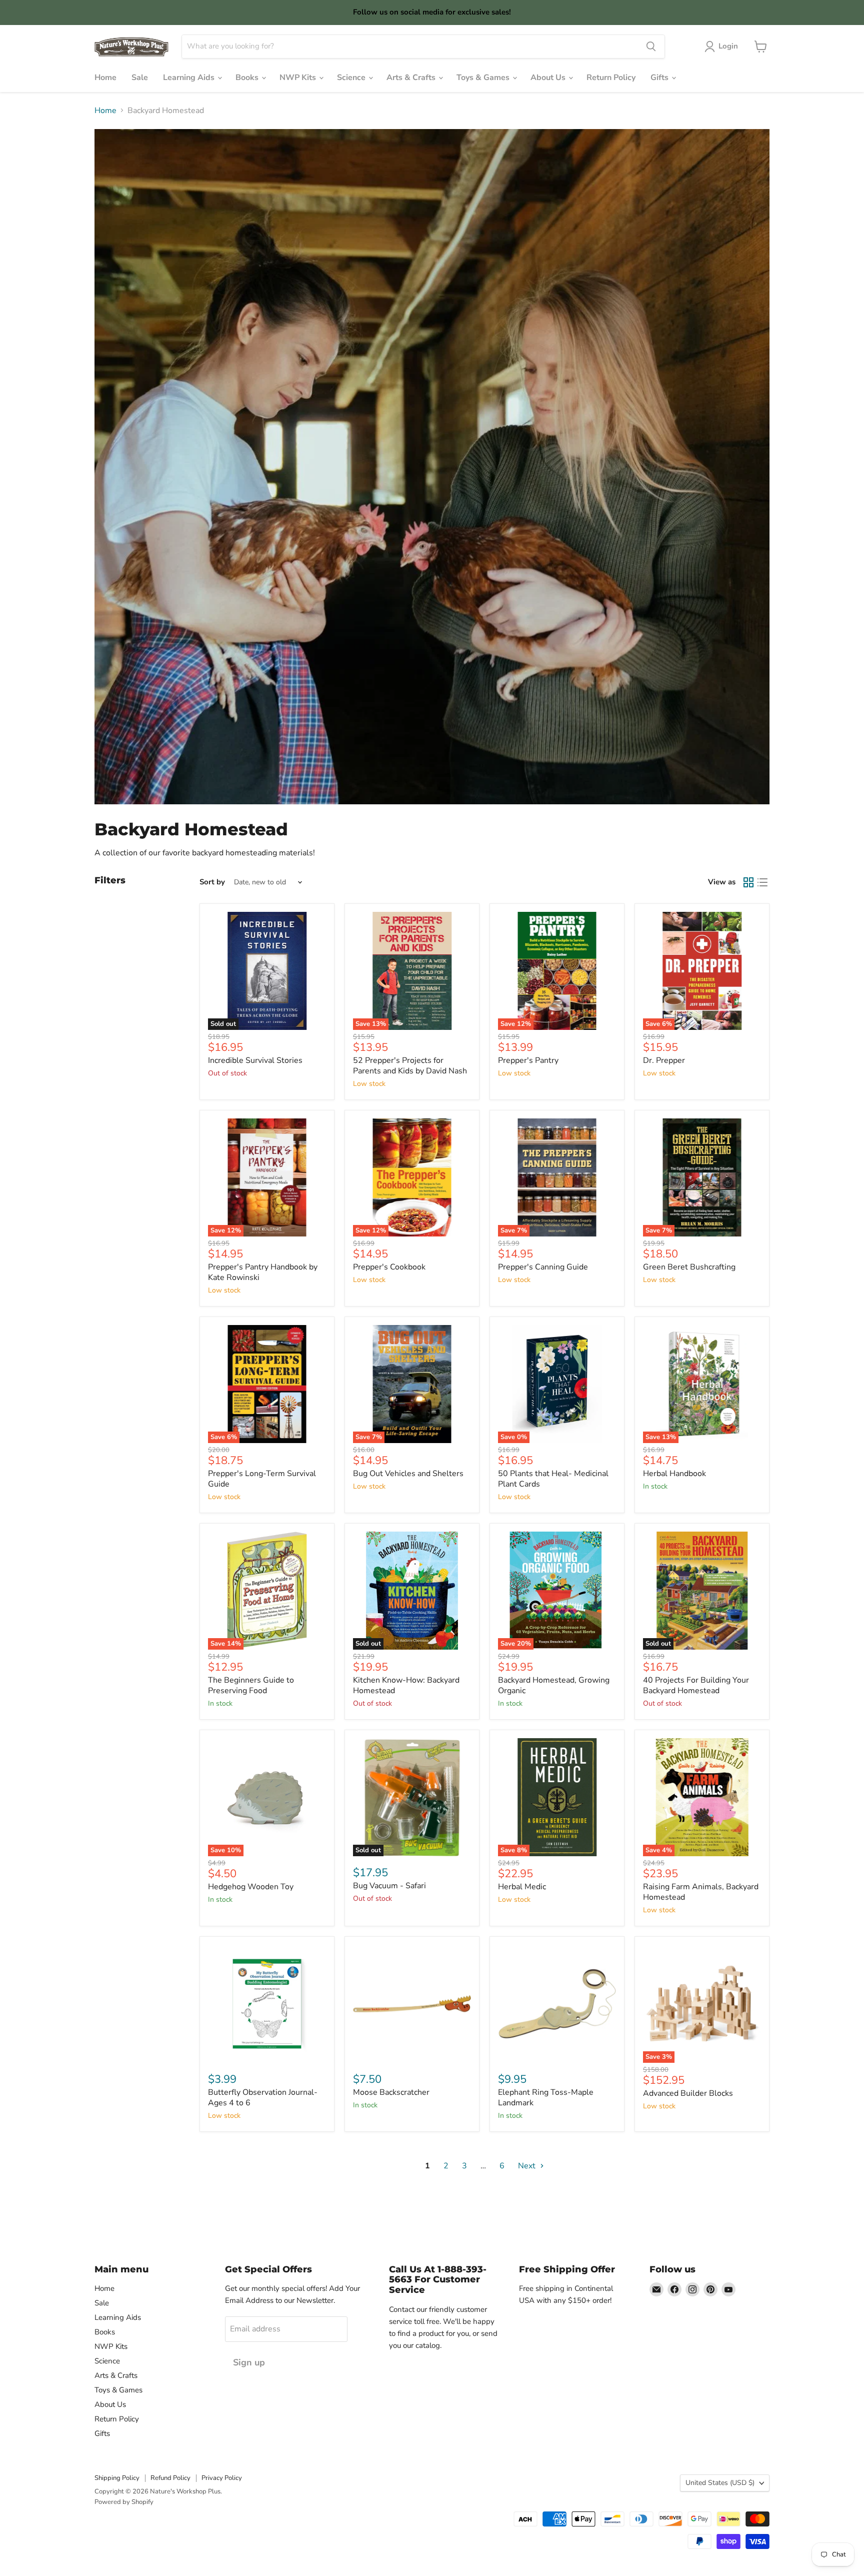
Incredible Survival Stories (255, 1060)
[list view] (762, 882)
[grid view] (748, 882)
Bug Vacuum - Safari (389, 1886)
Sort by (212, 882)
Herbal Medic (522, 1887)
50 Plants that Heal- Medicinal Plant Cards (553, 1479)
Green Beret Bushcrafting (689, 1267)
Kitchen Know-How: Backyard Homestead (406, 1685)
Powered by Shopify (124, 2502)
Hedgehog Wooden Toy (251, 1887)
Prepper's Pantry (528, 1060)
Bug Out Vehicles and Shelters (408, 1474)
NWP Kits (299, 78)
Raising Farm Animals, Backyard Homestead (701, 1892)
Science (352, 78)
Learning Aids (190, 78)
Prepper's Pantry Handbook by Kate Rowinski (263, 1272)
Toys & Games (484, 78)
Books (248, 78)
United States (720, 2483)
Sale (140, 78)
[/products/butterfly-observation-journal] (267, 2004)
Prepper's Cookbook (389, 1267)
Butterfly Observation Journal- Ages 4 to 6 (263, 2098)
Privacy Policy (222, 2478)
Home (105, 78)
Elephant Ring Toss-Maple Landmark (546, 2098)
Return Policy (611, 78)
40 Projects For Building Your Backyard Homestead (696, 1685)
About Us (549, 78)
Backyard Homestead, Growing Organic (554, 1685)
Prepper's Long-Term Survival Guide (262, 1479)
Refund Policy (170, 2478)
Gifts (660, 78)
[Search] (651, 47)
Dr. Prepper (664, 1060)
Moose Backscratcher (391, 2092)
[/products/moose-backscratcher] (412, 2004)
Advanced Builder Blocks (688, 2093)
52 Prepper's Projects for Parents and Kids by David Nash (410, 1066)
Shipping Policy (117, 2478)
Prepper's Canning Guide (543, 1267)
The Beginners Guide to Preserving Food (251, 1685)
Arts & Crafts (412, 78)
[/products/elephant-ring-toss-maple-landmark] (557, 2004)
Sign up (249, 2362)
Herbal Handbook (674, 1474)
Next (528, 2166)
